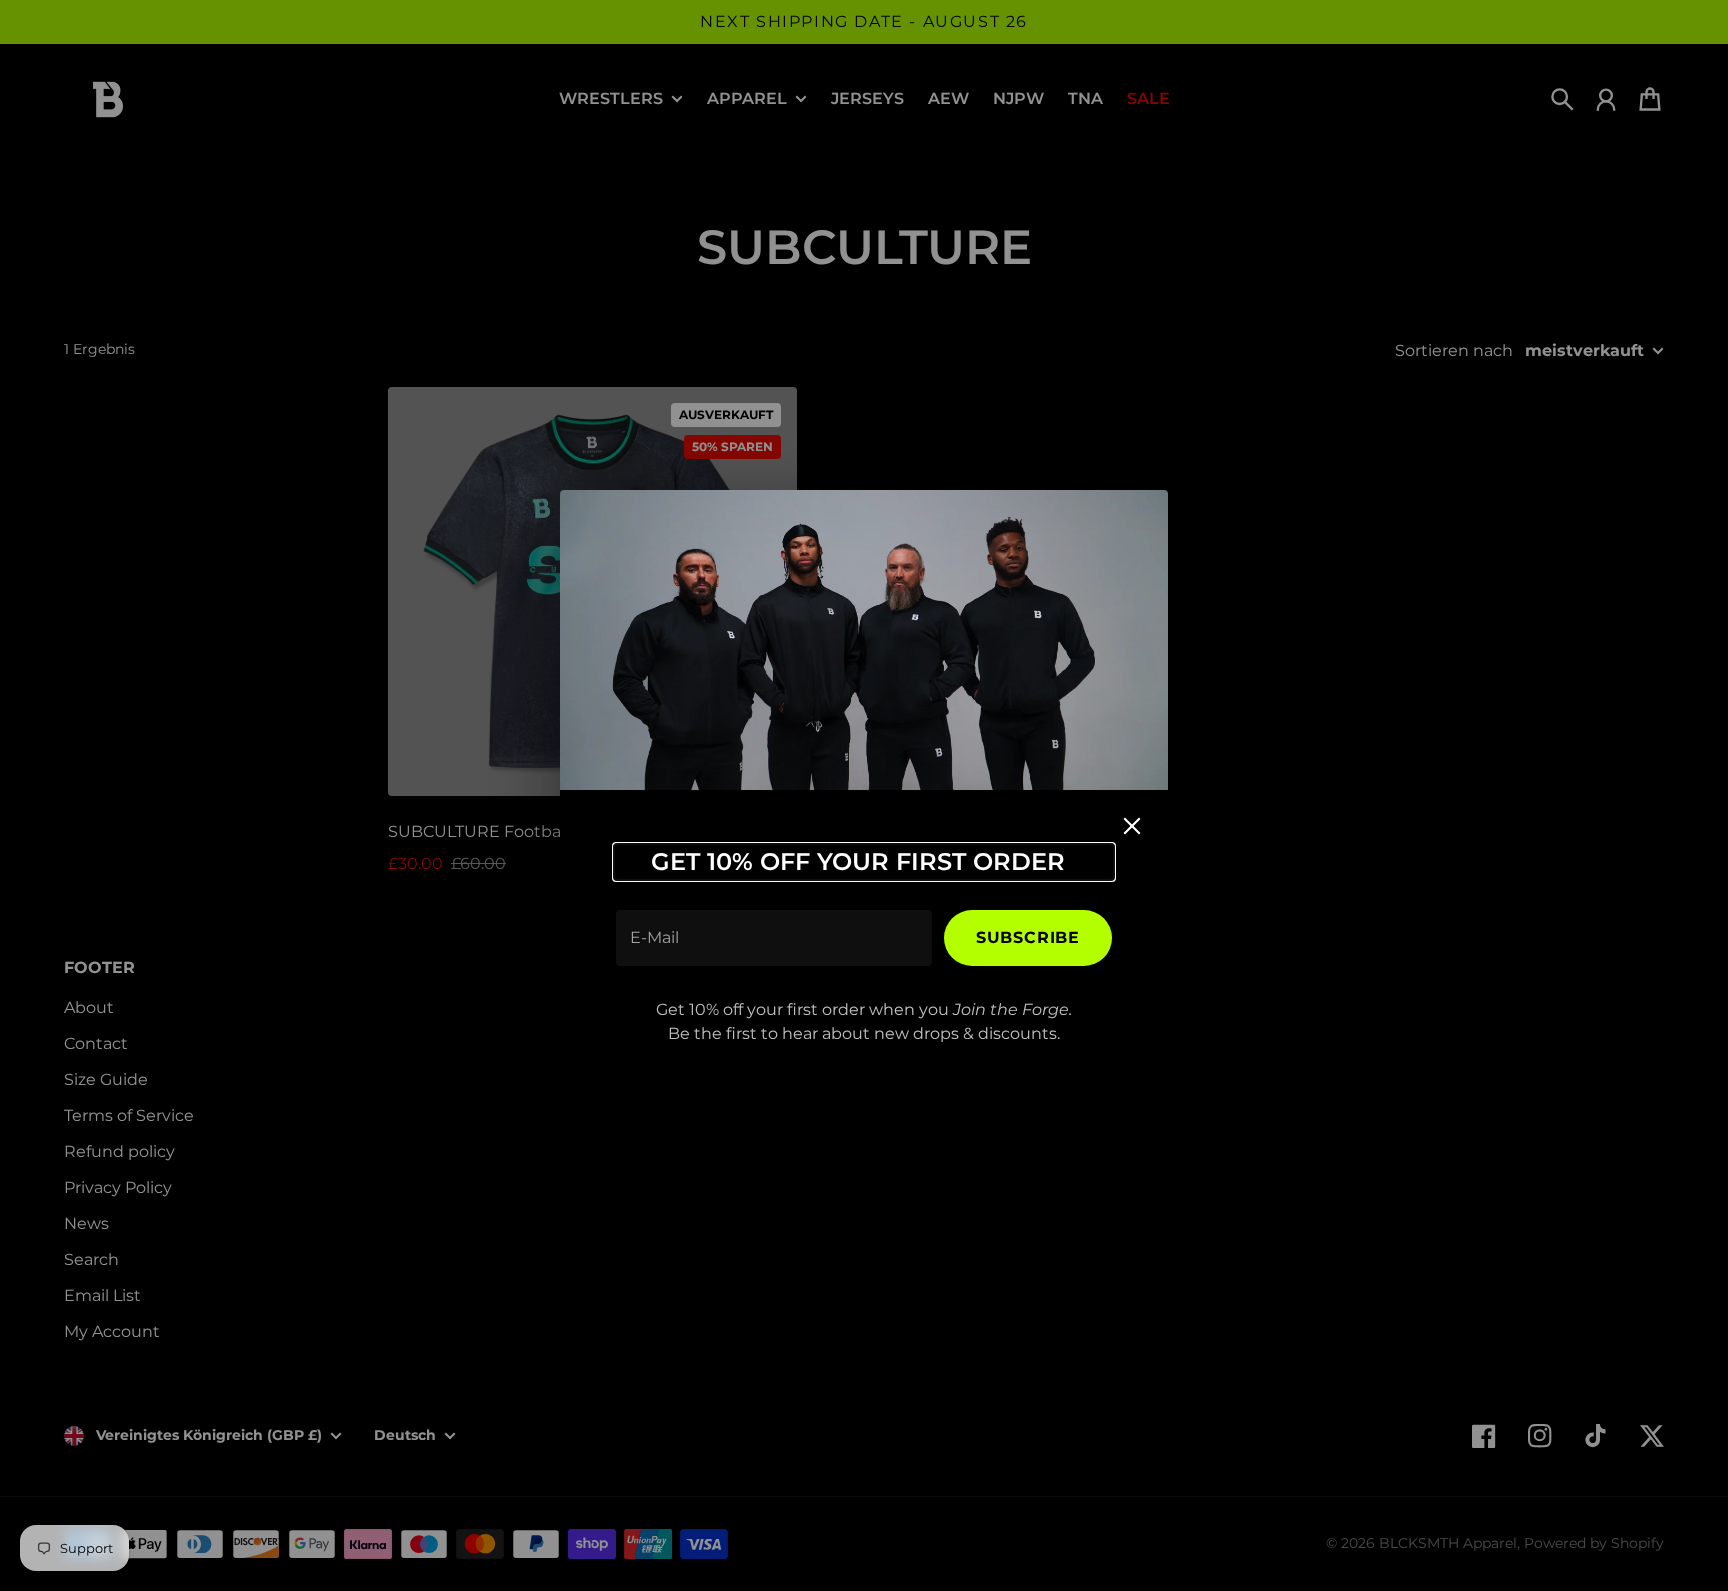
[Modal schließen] (1132, 826)
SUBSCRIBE (1028, 937)
